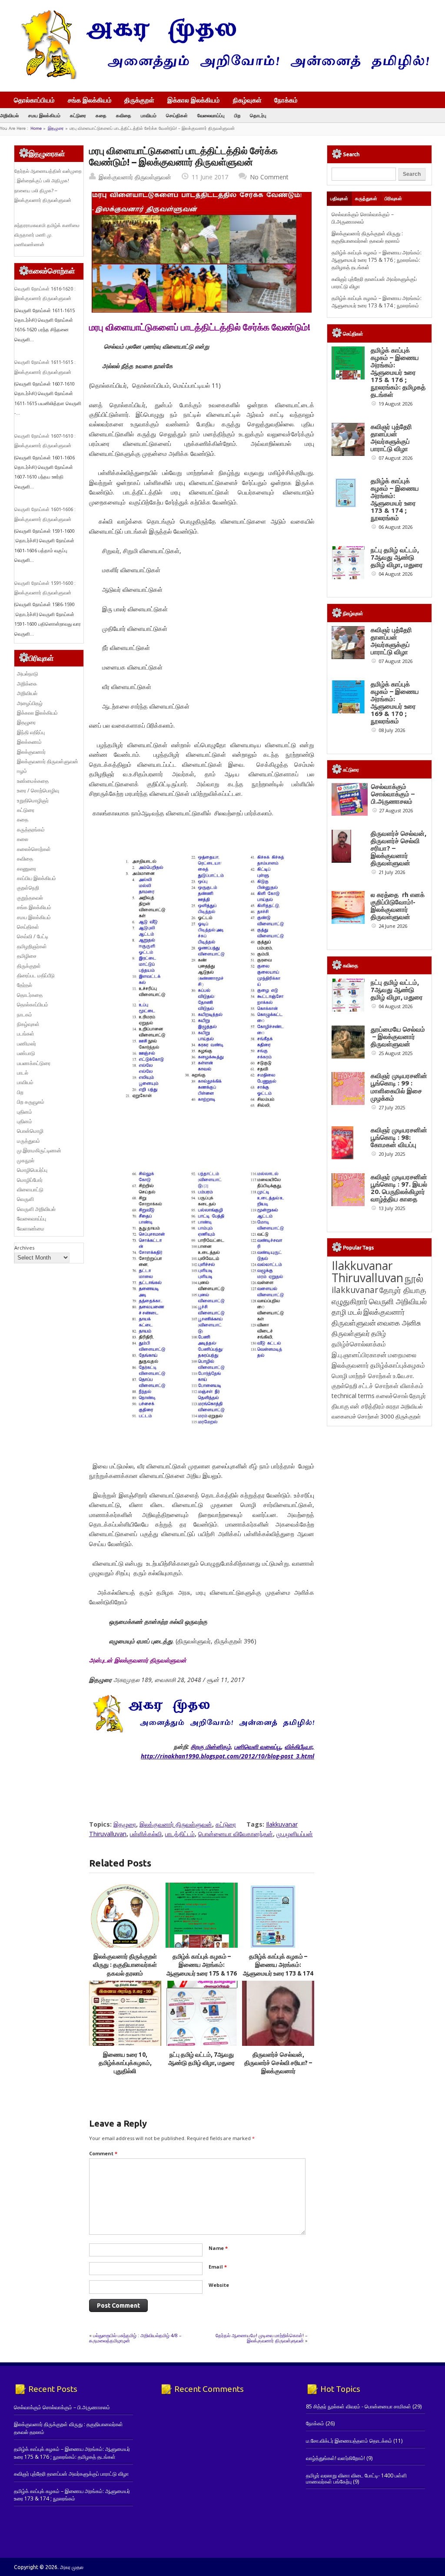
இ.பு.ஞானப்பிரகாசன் (359, 1355)
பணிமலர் (27, 1044)
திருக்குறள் (139, 100)
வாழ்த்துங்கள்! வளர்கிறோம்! (335, 2458)
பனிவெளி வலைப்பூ (258, 1746)
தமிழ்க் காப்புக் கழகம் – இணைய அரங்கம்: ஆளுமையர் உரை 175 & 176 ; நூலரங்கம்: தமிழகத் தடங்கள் (202, 1973)
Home (36, 128)
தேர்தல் (25, 985)
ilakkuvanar (355, 1290)
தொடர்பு (258, 115)
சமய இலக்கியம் (44, 115)
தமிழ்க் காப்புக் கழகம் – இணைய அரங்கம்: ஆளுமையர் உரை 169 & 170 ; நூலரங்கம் (395, 703)
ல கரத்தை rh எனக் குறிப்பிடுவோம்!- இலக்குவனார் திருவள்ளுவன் (398, 906)
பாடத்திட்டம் (180, 1834)
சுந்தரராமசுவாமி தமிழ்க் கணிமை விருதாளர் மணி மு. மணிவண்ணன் (47, 235)
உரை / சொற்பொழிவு (38, 790)
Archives (24, 1248)
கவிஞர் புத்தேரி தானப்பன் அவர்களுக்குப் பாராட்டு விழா (391, 438)
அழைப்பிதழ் (30, 703)
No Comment (269, 177)
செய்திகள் (177, 115)
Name (218, 2248)
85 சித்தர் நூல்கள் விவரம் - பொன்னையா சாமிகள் (359, 2406)
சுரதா (393, 1406)
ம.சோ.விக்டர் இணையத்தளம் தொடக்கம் (349, 2441)
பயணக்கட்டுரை (34, 1063)
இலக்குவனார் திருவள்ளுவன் (135, 177)
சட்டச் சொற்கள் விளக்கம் (391, 1386)
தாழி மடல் (347, 1312)
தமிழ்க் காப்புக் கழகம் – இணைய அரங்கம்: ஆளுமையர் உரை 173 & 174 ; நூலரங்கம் (377, 302)
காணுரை (27, 869)
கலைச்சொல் (392, 1396)
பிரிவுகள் (393, 198)
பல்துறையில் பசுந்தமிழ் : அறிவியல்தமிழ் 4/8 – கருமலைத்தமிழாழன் (135, 2338)
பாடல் (23, 1073)
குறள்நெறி (28, 888)
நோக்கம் (286, 101)
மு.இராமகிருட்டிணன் (39, 1150)
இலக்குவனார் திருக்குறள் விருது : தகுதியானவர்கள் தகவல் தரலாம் (125, 1965)
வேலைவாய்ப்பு (211, 115)
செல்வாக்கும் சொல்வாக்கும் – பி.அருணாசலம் (363, 218)
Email (218, 2267)
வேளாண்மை (31, 1229)
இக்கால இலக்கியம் (194, 100)
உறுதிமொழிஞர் (33, 800)
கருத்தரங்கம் (31, 830)
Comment (103, 2153)
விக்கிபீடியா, (299, 1746)
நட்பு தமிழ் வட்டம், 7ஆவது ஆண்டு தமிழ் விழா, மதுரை (397, 557)
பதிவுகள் (339, 198)
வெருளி (25, 1199)
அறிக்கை (27, 684)
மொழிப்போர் (30, 1180)
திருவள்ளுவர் (351, 1333)
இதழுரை (56, 128)
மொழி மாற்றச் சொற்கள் (362, 1376)
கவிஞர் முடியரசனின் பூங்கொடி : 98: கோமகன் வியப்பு (399, 1137)
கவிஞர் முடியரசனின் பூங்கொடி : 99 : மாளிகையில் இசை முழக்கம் (399, 1087)
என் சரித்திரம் (367, 1406)
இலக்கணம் (29, 742)
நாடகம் (25, 1014)
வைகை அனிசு (399, 1323)
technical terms (353, 1396)
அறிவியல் (9, 115)
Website (219, 2285)
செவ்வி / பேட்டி (33, 936)
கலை (23, 839)
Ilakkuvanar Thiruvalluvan (367, 1272)
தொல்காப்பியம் (34, 100)
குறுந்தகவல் (30, 898)
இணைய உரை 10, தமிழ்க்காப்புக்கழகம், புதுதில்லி (125, 2063)
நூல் (414, 1278)
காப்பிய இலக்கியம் (37, 878)
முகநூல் (26, 1160)
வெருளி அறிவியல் (36, 1209)
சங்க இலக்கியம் (90, 100)
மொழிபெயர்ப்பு (32, 1170)
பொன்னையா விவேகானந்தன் (236, 1834)
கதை (101, 115)
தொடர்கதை (30, 995)
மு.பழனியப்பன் (295, 1834)
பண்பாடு (26, 1053)
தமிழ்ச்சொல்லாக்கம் (359, 1344)
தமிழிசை (27, 956)
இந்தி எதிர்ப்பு (31, 732)
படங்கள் (26, 1034)
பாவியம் (149, 115)
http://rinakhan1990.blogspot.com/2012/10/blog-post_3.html (227, 1756)
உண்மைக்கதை (33, 781)
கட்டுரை (78, 115)
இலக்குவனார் (31, 752)
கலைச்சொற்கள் (34, 849)
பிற (237, 115)
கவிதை (124, 115)
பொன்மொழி (30, 1131)
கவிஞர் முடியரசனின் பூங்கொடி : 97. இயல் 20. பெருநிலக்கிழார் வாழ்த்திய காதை (399, 1188)
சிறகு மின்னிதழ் (211, 1746)
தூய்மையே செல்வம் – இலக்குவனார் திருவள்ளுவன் (398, 1037)
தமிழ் (379, 1333)
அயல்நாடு (28, 674)
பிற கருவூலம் (31, 1102)
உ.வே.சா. (403, 1376)
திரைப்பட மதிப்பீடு (36, 975)
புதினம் (25, 1112)
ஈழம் (22, 771)
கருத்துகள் (366, 198)
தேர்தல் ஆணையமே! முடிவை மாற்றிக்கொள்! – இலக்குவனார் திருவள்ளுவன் (262, 2338)
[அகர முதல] (221, 77)
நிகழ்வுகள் (247, 100)
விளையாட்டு (30, 1189)
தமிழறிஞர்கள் (32, 946)
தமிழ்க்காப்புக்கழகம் (398, 1365)
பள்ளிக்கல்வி (146, 1834)
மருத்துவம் (28, 1141)
